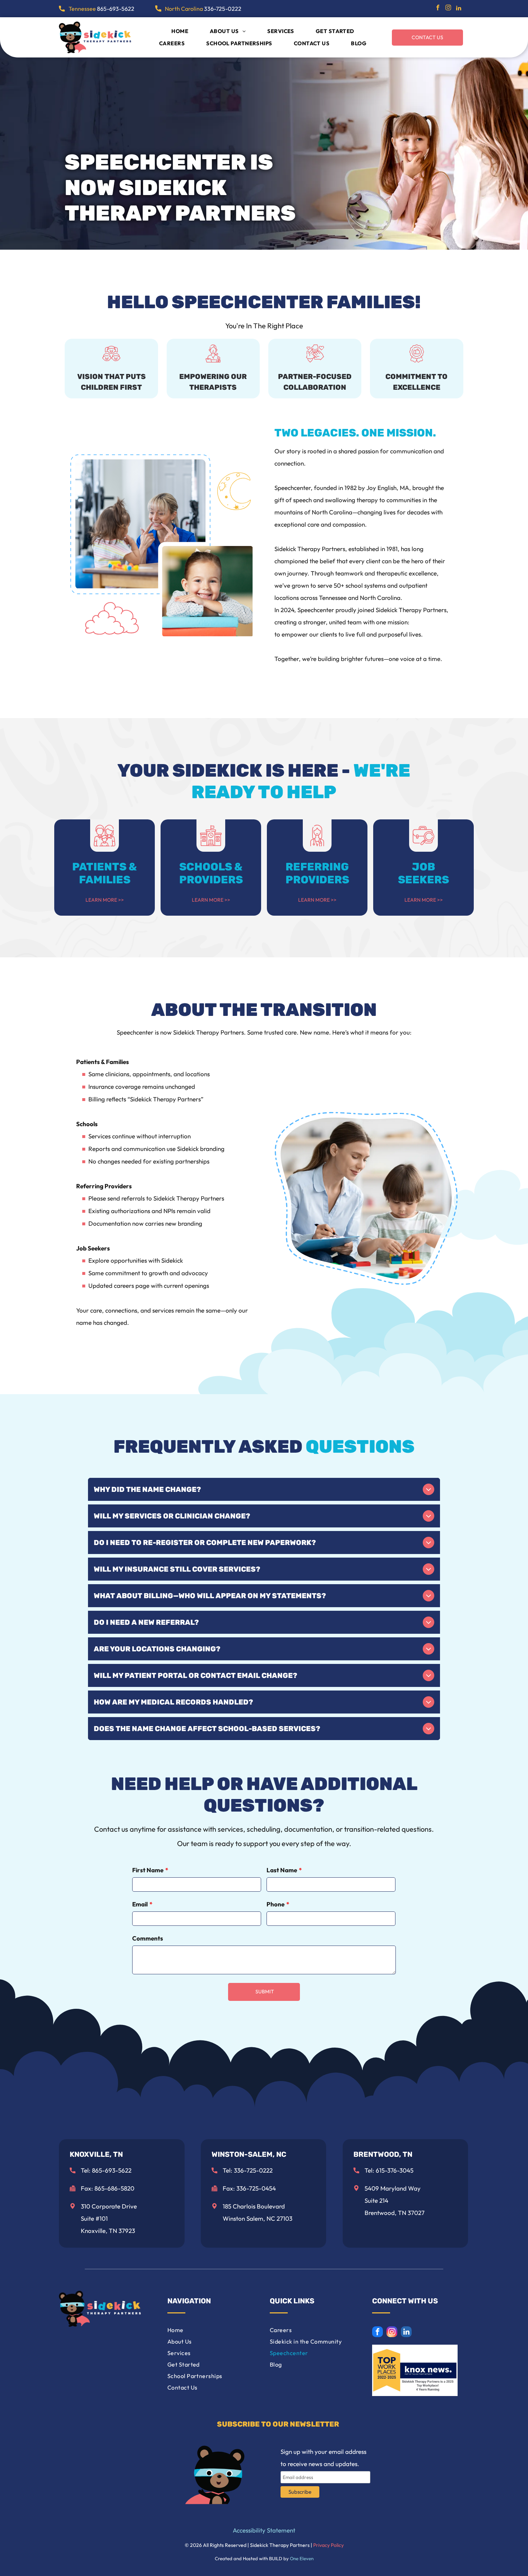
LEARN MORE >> (105, 900)
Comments (148, 1938)
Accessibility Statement (264, 2530)
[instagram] (448, 9)
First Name (148, 1870)
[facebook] (438, 9)
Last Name (282, 1870)
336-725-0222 (223, 9)
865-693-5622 (116, 9)
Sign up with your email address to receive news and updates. (323, 2458)
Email (140, 1904)
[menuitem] (180, 31)
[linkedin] (459, 9)
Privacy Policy (328, 2545)
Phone (275, 1904)
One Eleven (302, 2558)
